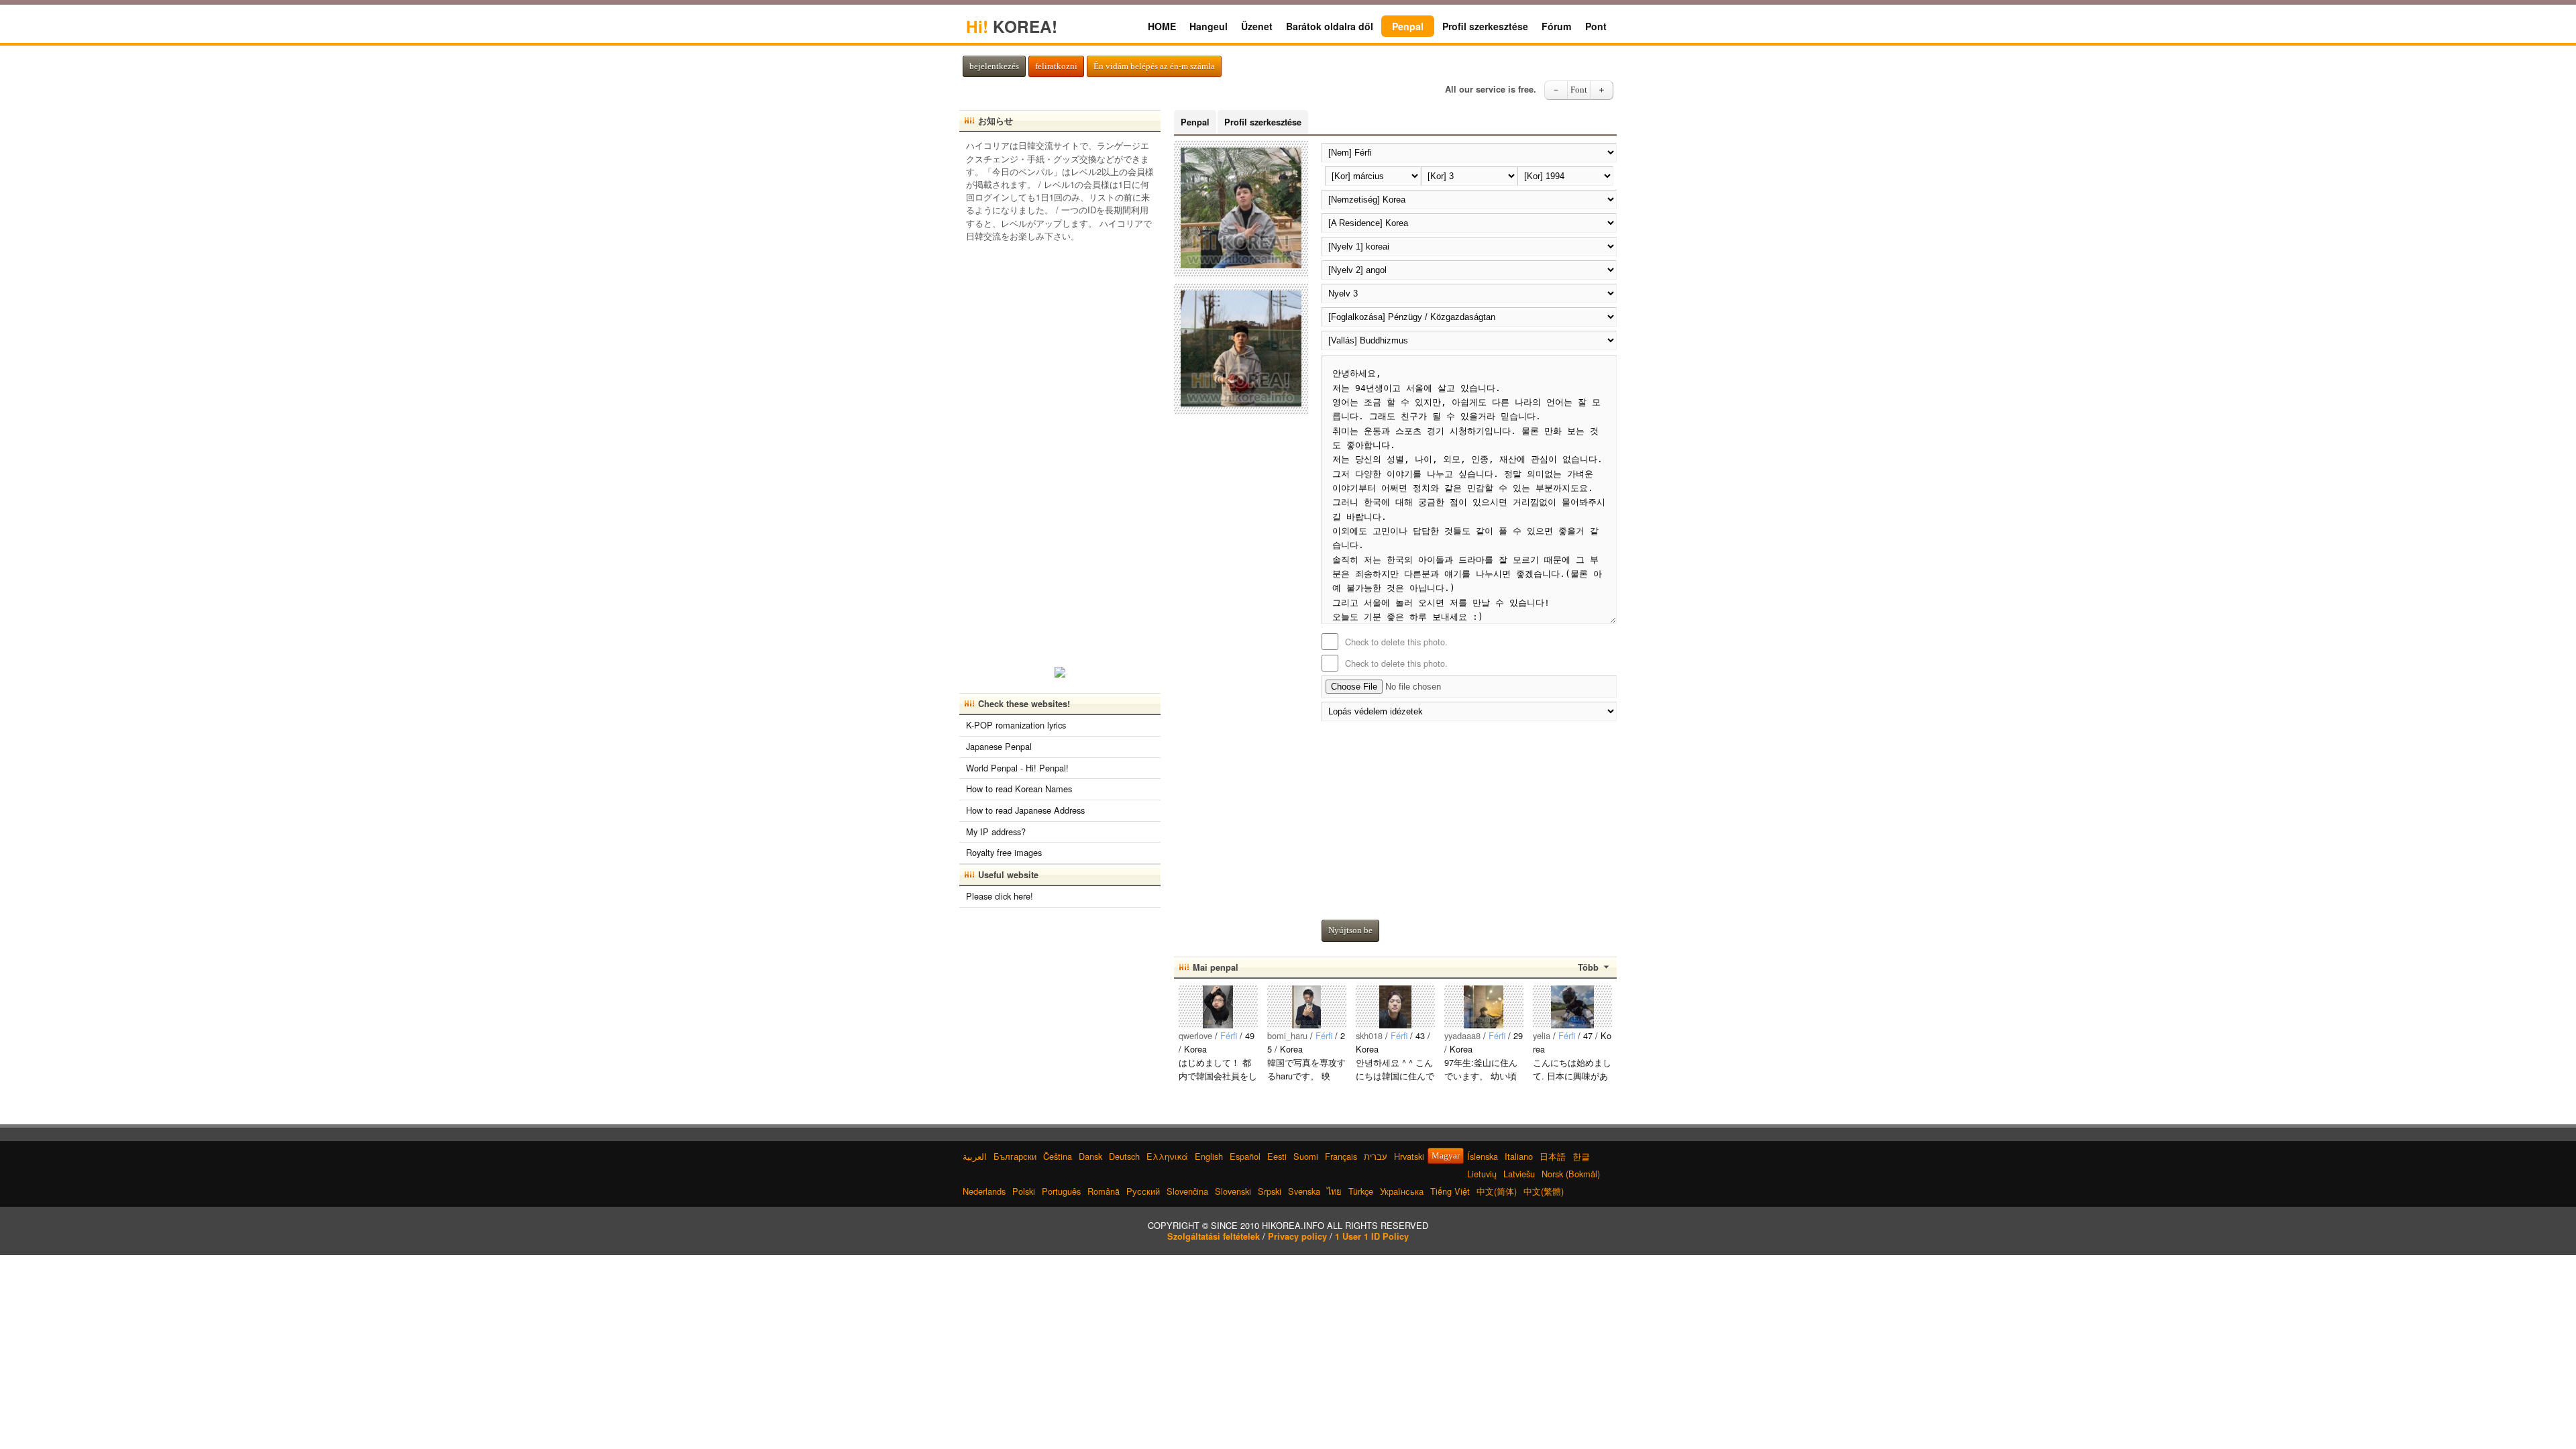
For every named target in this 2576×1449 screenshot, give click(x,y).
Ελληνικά (1167, 1156)
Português (1061, 1191)
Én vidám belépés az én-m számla (1154, 66)
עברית (1376, 1156)
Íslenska (1483, 1156)
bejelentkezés (994, 66)
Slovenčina (1187, 1191)
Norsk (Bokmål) (1571, 1174)
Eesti (1277, 1156)
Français (1341, 1156)
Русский (1143, 1191)
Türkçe (1361, 1191)
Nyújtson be (1350, 930)
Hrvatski (1409, 1156)
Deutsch (1124, 1156)
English (1209, 1156)
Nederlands (984, 1191)
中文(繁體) (1544, 1191)
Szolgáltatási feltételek (1214, 1236)
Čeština (1058, 1156)
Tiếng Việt (1450, 1191)
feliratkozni (1056, 66)
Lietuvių (1482, 1174)
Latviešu (1519, 1174)
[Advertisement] (1469, 817)
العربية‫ (975, 1156)
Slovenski (1233, 1191)
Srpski (1270, 1191)
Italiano (1519, 1156)
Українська (1402, 1191)
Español (1245, 1156)
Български (1015, 1156)
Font (1579, 90)
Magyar (1446, 1156)
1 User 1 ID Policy (1372, 1236)
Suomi (1306, 1156)
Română (1104, 1191)
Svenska (1304, 1191)
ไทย (1334, 1191)
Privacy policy (1297, 1236)
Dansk (1090, 1156)
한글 (1581, 1156)
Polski (1024, 1191)
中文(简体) (1497, 1191)
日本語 (1553, 1156)
